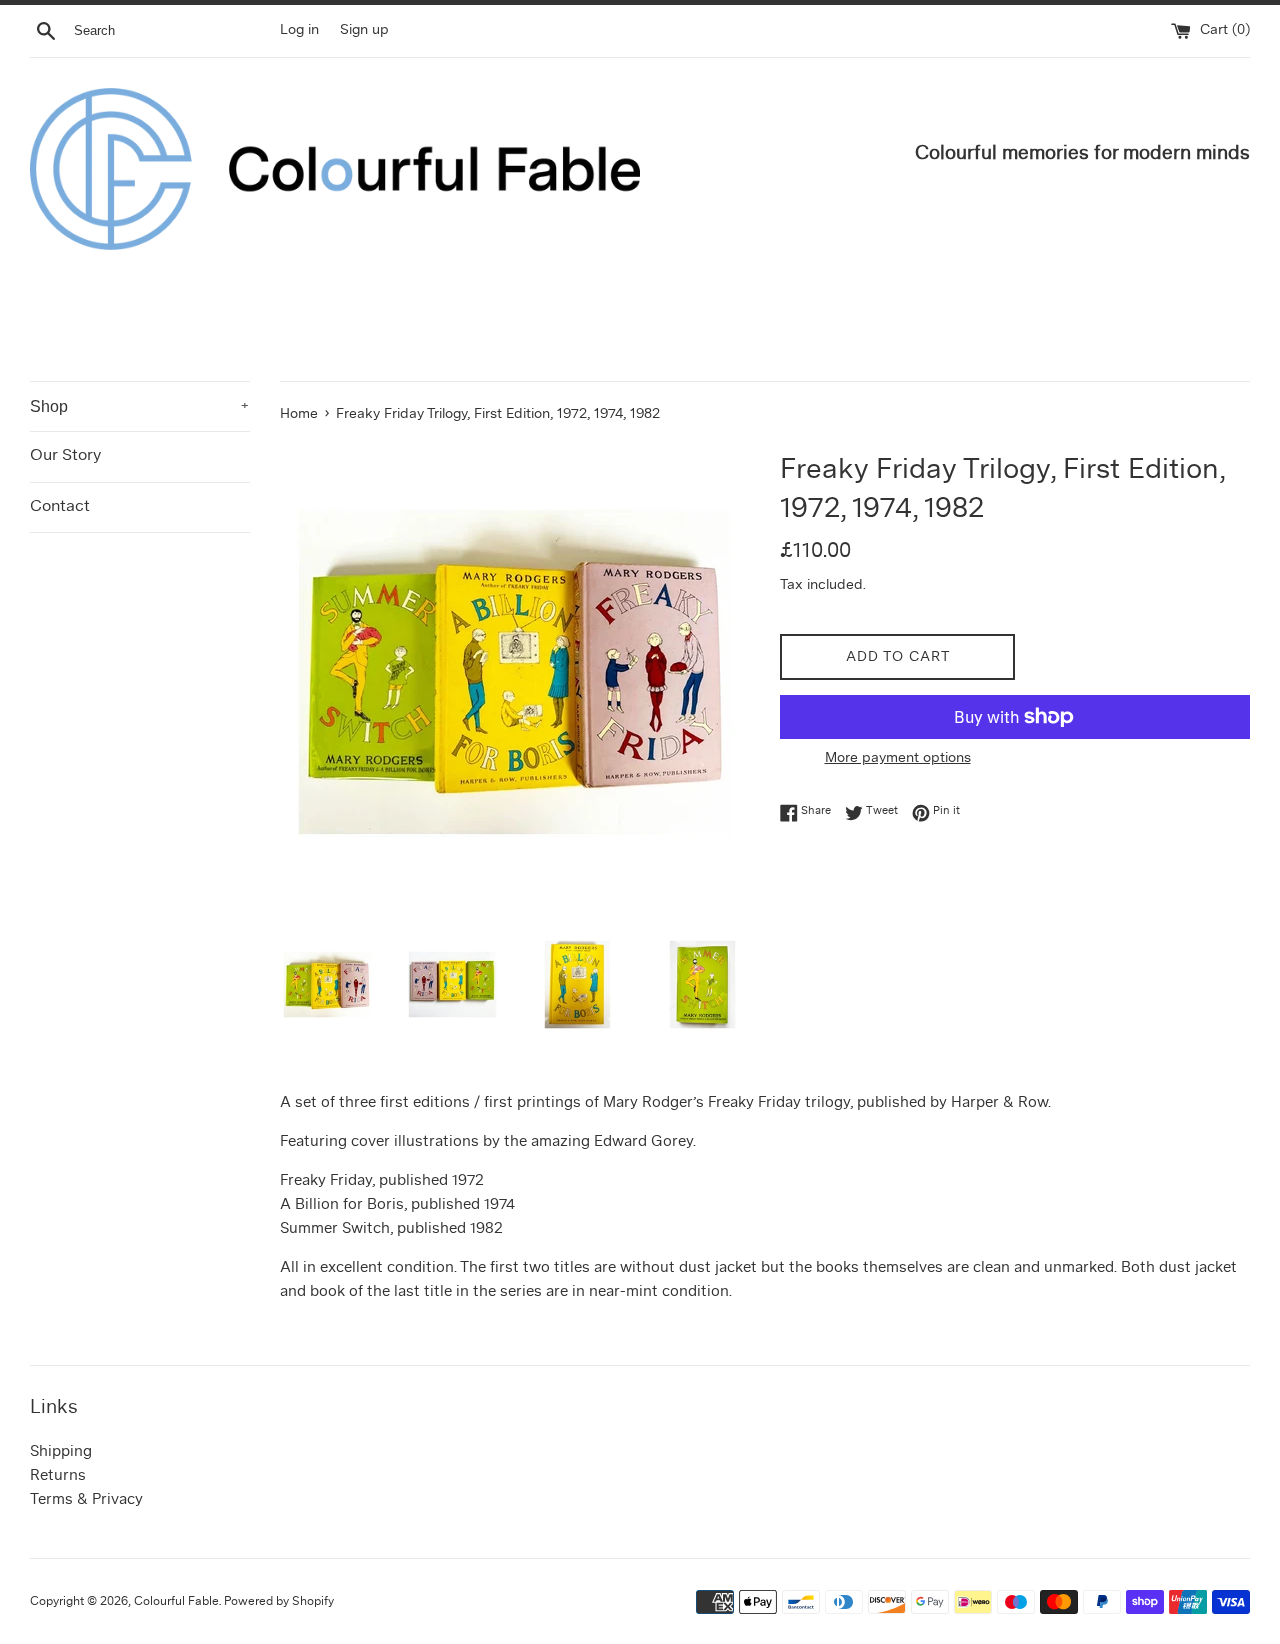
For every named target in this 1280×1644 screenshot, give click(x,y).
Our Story (65, 456)
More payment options (898, 758)
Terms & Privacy (86, 1500)
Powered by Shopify (279, 1602)
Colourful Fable (176, 1602)
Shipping (61, 1452)
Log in (299, 30)
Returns (58, 1476)
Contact (60, 507)
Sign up (364, 30)
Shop (140, 406)
